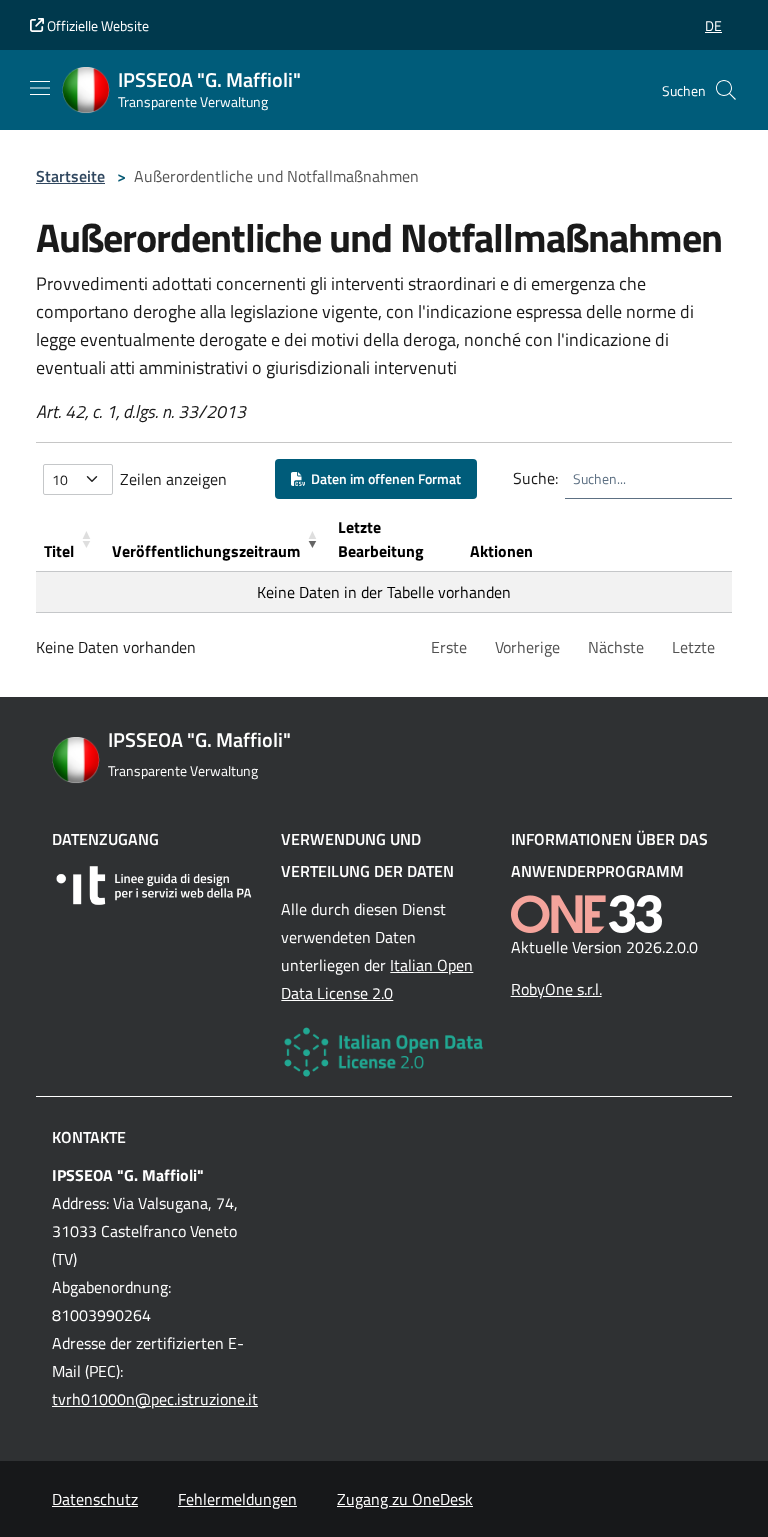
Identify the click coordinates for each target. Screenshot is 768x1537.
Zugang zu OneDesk (405, 1499)
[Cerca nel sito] (726, 90)
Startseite (70, 176)
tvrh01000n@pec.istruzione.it (155, 1399)
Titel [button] (59, 551)
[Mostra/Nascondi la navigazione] (40, 88)
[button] (713, 25)
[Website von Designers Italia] (154, 885)
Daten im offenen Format (383, 478)
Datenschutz (95, 1499)
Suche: (535, 478)
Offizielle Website (96, 25)
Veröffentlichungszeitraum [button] (206, 551)
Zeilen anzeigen (173, 479)
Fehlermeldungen (237, 1499)
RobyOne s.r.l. (556, 989)
